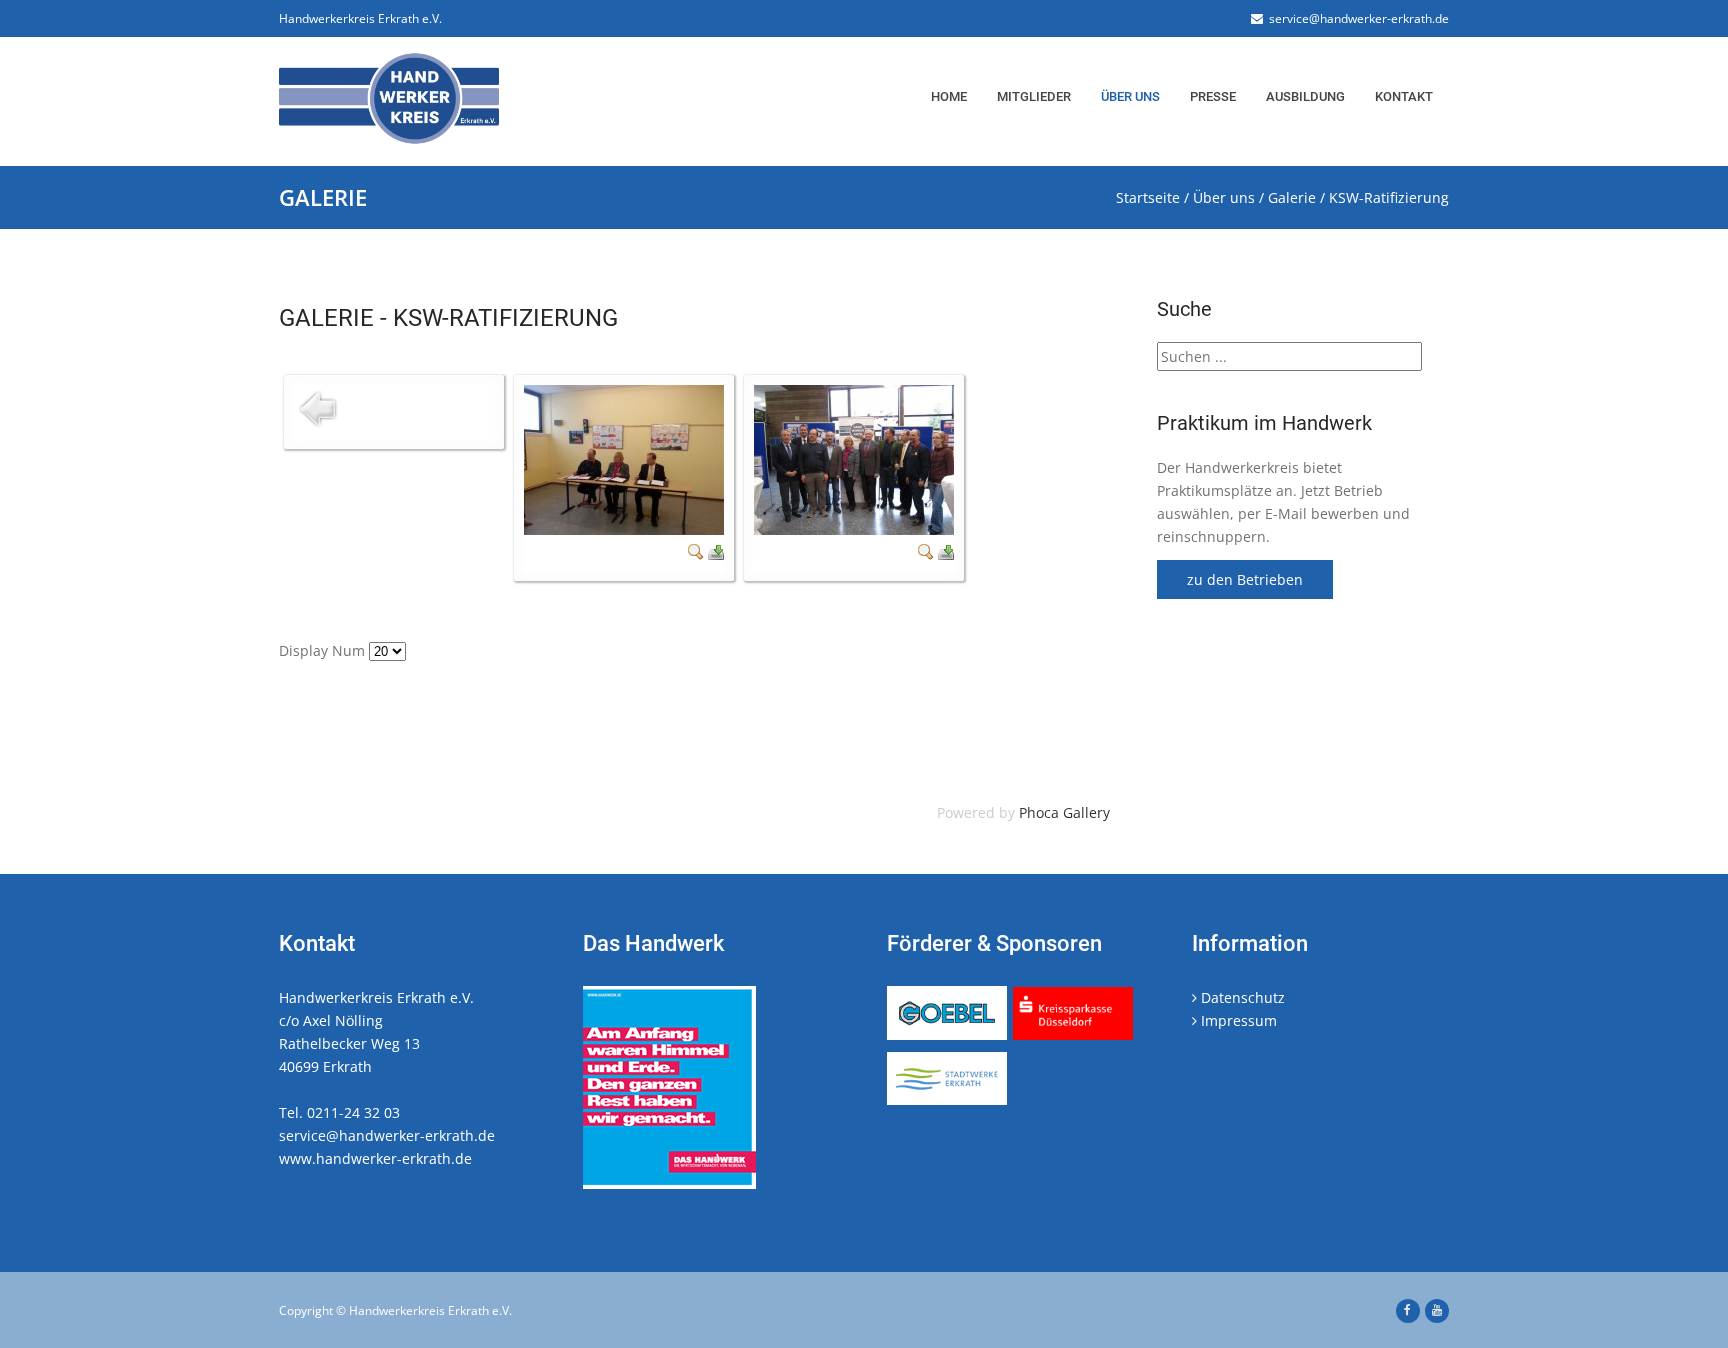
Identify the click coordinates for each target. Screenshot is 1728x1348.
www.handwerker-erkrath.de (375, 1158)
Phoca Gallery (1064, 812)
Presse (1213, 96)
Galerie (1292, 197)
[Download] (716, 554)
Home (949, 96)
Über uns (1130, 96)
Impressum (1237, 1020)
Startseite (1148, 197)
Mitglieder (1034, 96)
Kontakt (1404, 96)
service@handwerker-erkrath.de (1356, 18)
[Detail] (696, 554)
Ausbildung (1305, 96)
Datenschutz (1241, 997)
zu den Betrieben (1245, 579)
